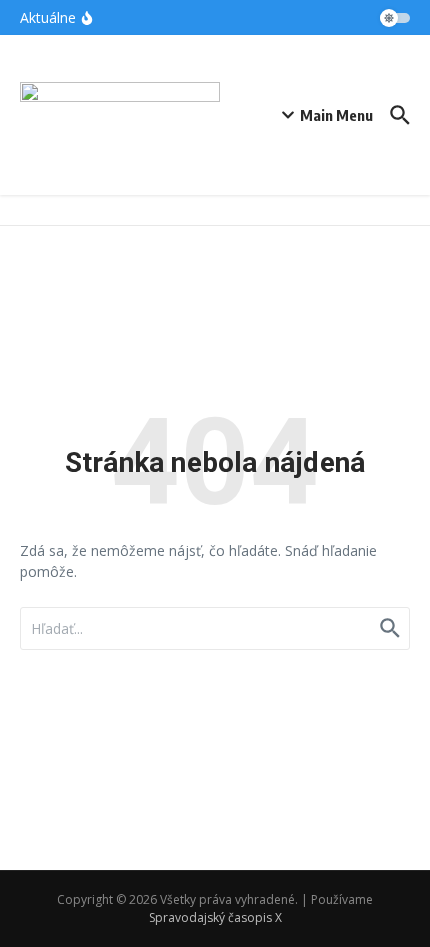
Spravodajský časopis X (215, 917)
